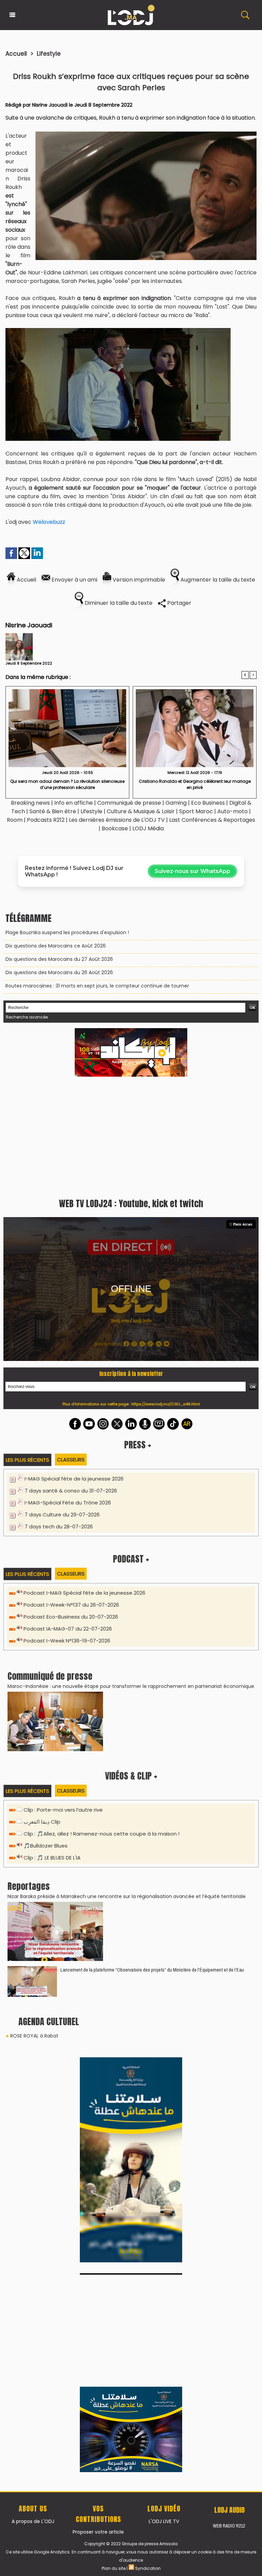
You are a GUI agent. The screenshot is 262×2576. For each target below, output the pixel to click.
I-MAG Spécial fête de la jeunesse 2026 (74, 1479)
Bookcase (115, 828)
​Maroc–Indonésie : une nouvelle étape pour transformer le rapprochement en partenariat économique (131, 1686)
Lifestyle (49, 54)
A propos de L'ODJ (33, 2521)
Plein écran (243, 1224)
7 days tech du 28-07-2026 (59, 1526)
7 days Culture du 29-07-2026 (62, 1515)
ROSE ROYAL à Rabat (34, 2036)
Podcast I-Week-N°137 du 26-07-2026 (71, 1605)
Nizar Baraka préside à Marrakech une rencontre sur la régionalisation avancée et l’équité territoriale (127, 1896)
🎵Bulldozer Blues (46, 1846)
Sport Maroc (196, 811)
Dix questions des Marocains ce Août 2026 (56, 946)
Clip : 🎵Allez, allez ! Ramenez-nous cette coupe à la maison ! (101, 1834)
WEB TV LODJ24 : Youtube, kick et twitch (131, 1203)
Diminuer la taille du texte (118, 603)
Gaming (176, 803)
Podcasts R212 (46, 820)
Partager (179, 603)
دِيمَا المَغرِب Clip (42, 1822)
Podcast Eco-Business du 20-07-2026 (71, 1617)
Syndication (148, 2568)
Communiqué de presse (130, 803)
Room (15, 820)
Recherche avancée (27, 1017)
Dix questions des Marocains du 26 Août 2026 (59, 972)
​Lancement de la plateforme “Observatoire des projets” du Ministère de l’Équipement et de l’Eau (152, 1970)
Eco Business (208, 803)
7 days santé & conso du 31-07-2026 (71, 1491)
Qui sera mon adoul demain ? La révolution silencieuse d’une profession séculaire (67, 784)
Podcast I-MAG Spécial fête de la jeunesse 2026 (84, 1593)
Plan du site (114, 2568)
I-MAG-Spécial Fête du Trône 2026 (68, 1503)
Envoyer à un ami (74, 580)
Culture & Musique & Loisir (141, 811)
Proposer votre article (98, 2532)
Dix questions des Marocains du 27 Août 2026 (59, 959)
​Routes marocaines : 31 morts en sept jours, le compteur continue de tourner (97, 986)
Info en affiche (74, 803)
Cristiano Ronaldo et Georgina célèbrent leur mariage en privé (195, 784)
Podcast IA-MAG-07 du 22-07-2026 (68, 1629)
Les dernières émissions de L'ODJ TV (117, 820)
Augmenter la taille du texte (217, 580)
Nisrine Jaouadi (50, 105)
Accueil (16, 54)
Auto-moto (233, 811)
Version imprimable (138, 580)
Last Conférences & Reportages (212, 820)
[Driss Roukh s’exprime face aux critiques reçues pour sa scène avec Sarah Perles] (146, 134)
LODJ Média (148, 828)
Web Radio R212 (229, 2526)
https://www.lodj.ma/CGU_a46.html (166, 1404)
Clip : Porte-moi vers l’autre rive (63, 1810)
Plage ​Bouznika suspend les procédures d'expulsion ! (67, 932)
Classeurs (71, 1460)
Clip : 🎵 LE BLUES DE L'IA (52, 1858)
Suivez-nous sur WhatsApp (192, 871)
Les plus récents (27, 1460)
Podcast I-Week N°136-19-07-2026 (67, 1641)
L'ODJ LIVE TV (164, 2521)
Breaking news (30, 803)
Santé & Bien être (53, 811)
